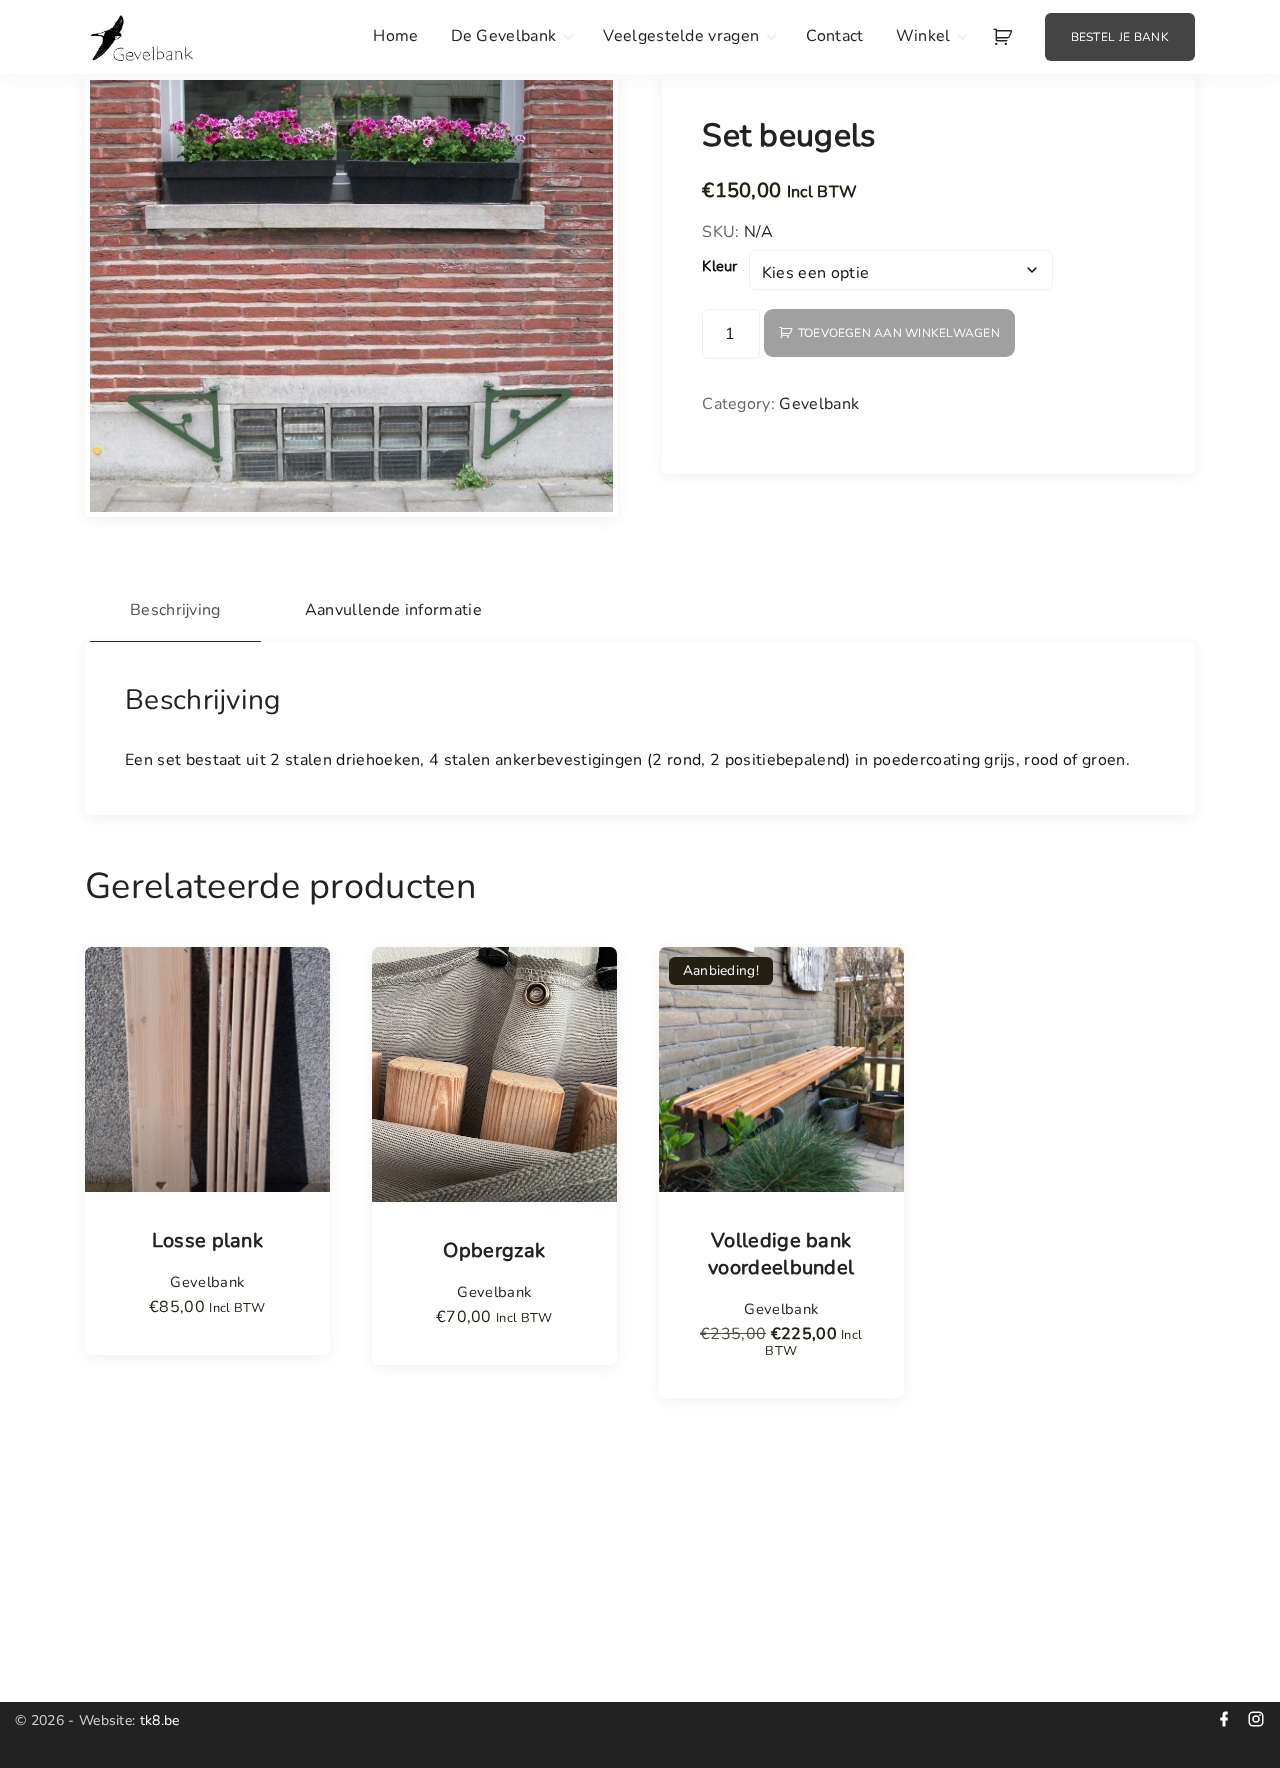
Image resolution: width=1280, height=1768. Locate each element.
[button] (1005, 37)
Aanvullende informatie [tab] (393, 610)
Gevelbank (819, 404)
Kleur (720, 266)
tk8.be (160, 1720)
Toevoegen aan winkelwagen (899, 333)
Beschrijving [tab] (175, 610)
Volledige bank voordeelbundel (781, 1254)
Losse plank (208, 1241)
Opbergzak (494, 1251)
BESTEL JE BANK (1120, 37)
